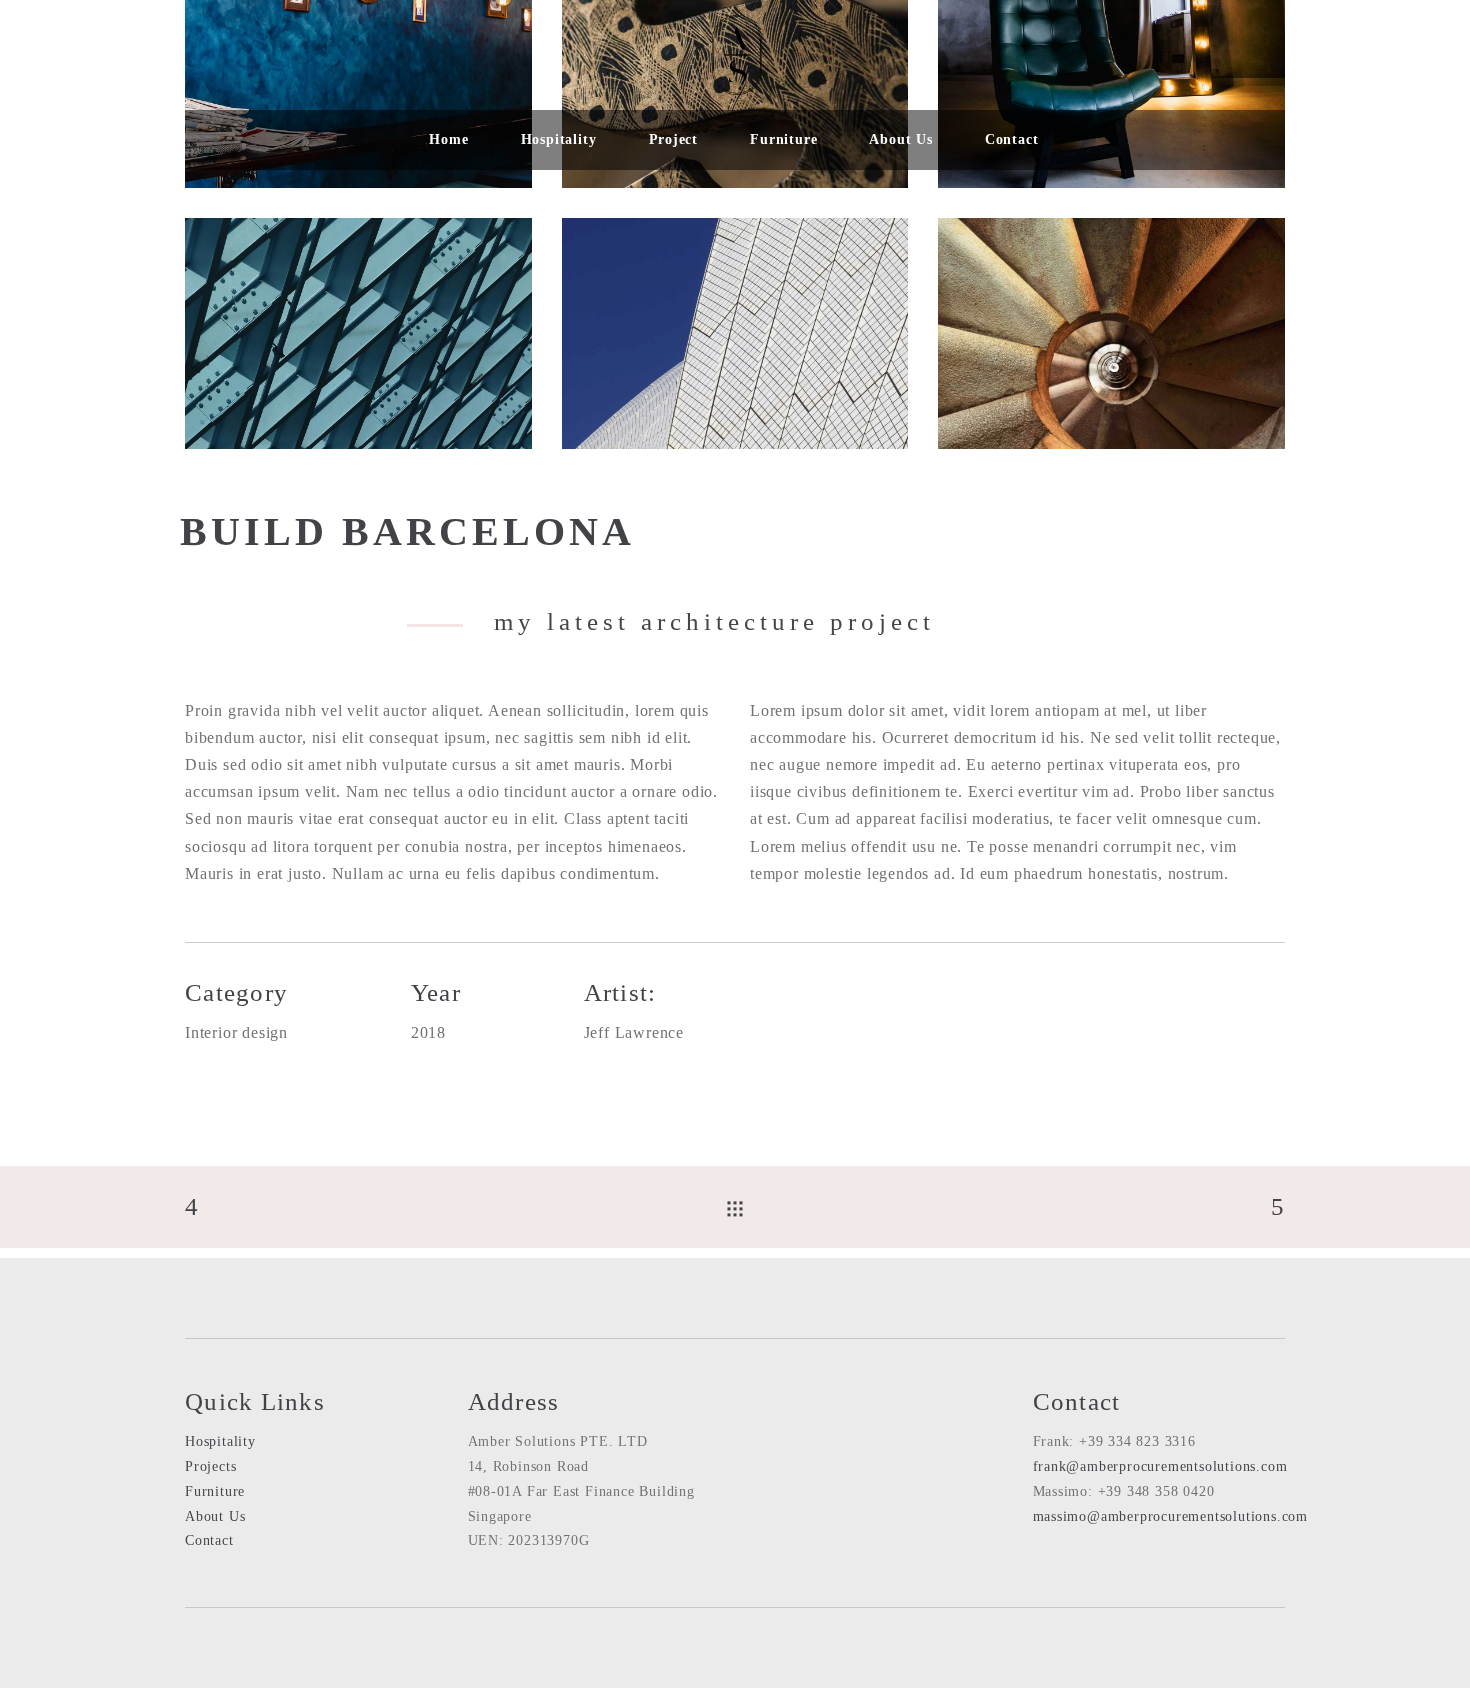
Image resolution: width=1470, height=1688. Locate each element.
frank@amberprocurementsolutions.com (1160, 1466)
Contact (209, 1540)
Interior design (236, 1032)
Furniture (215, 1491)
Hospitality (220, 1441)
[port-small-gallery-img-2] (735, 333)
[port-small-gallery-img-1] (1111, 333)
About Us (215, 1516)
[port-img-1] (358, 333)
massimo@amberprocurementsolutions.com (1171, 1516)
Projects (210, 1466)
